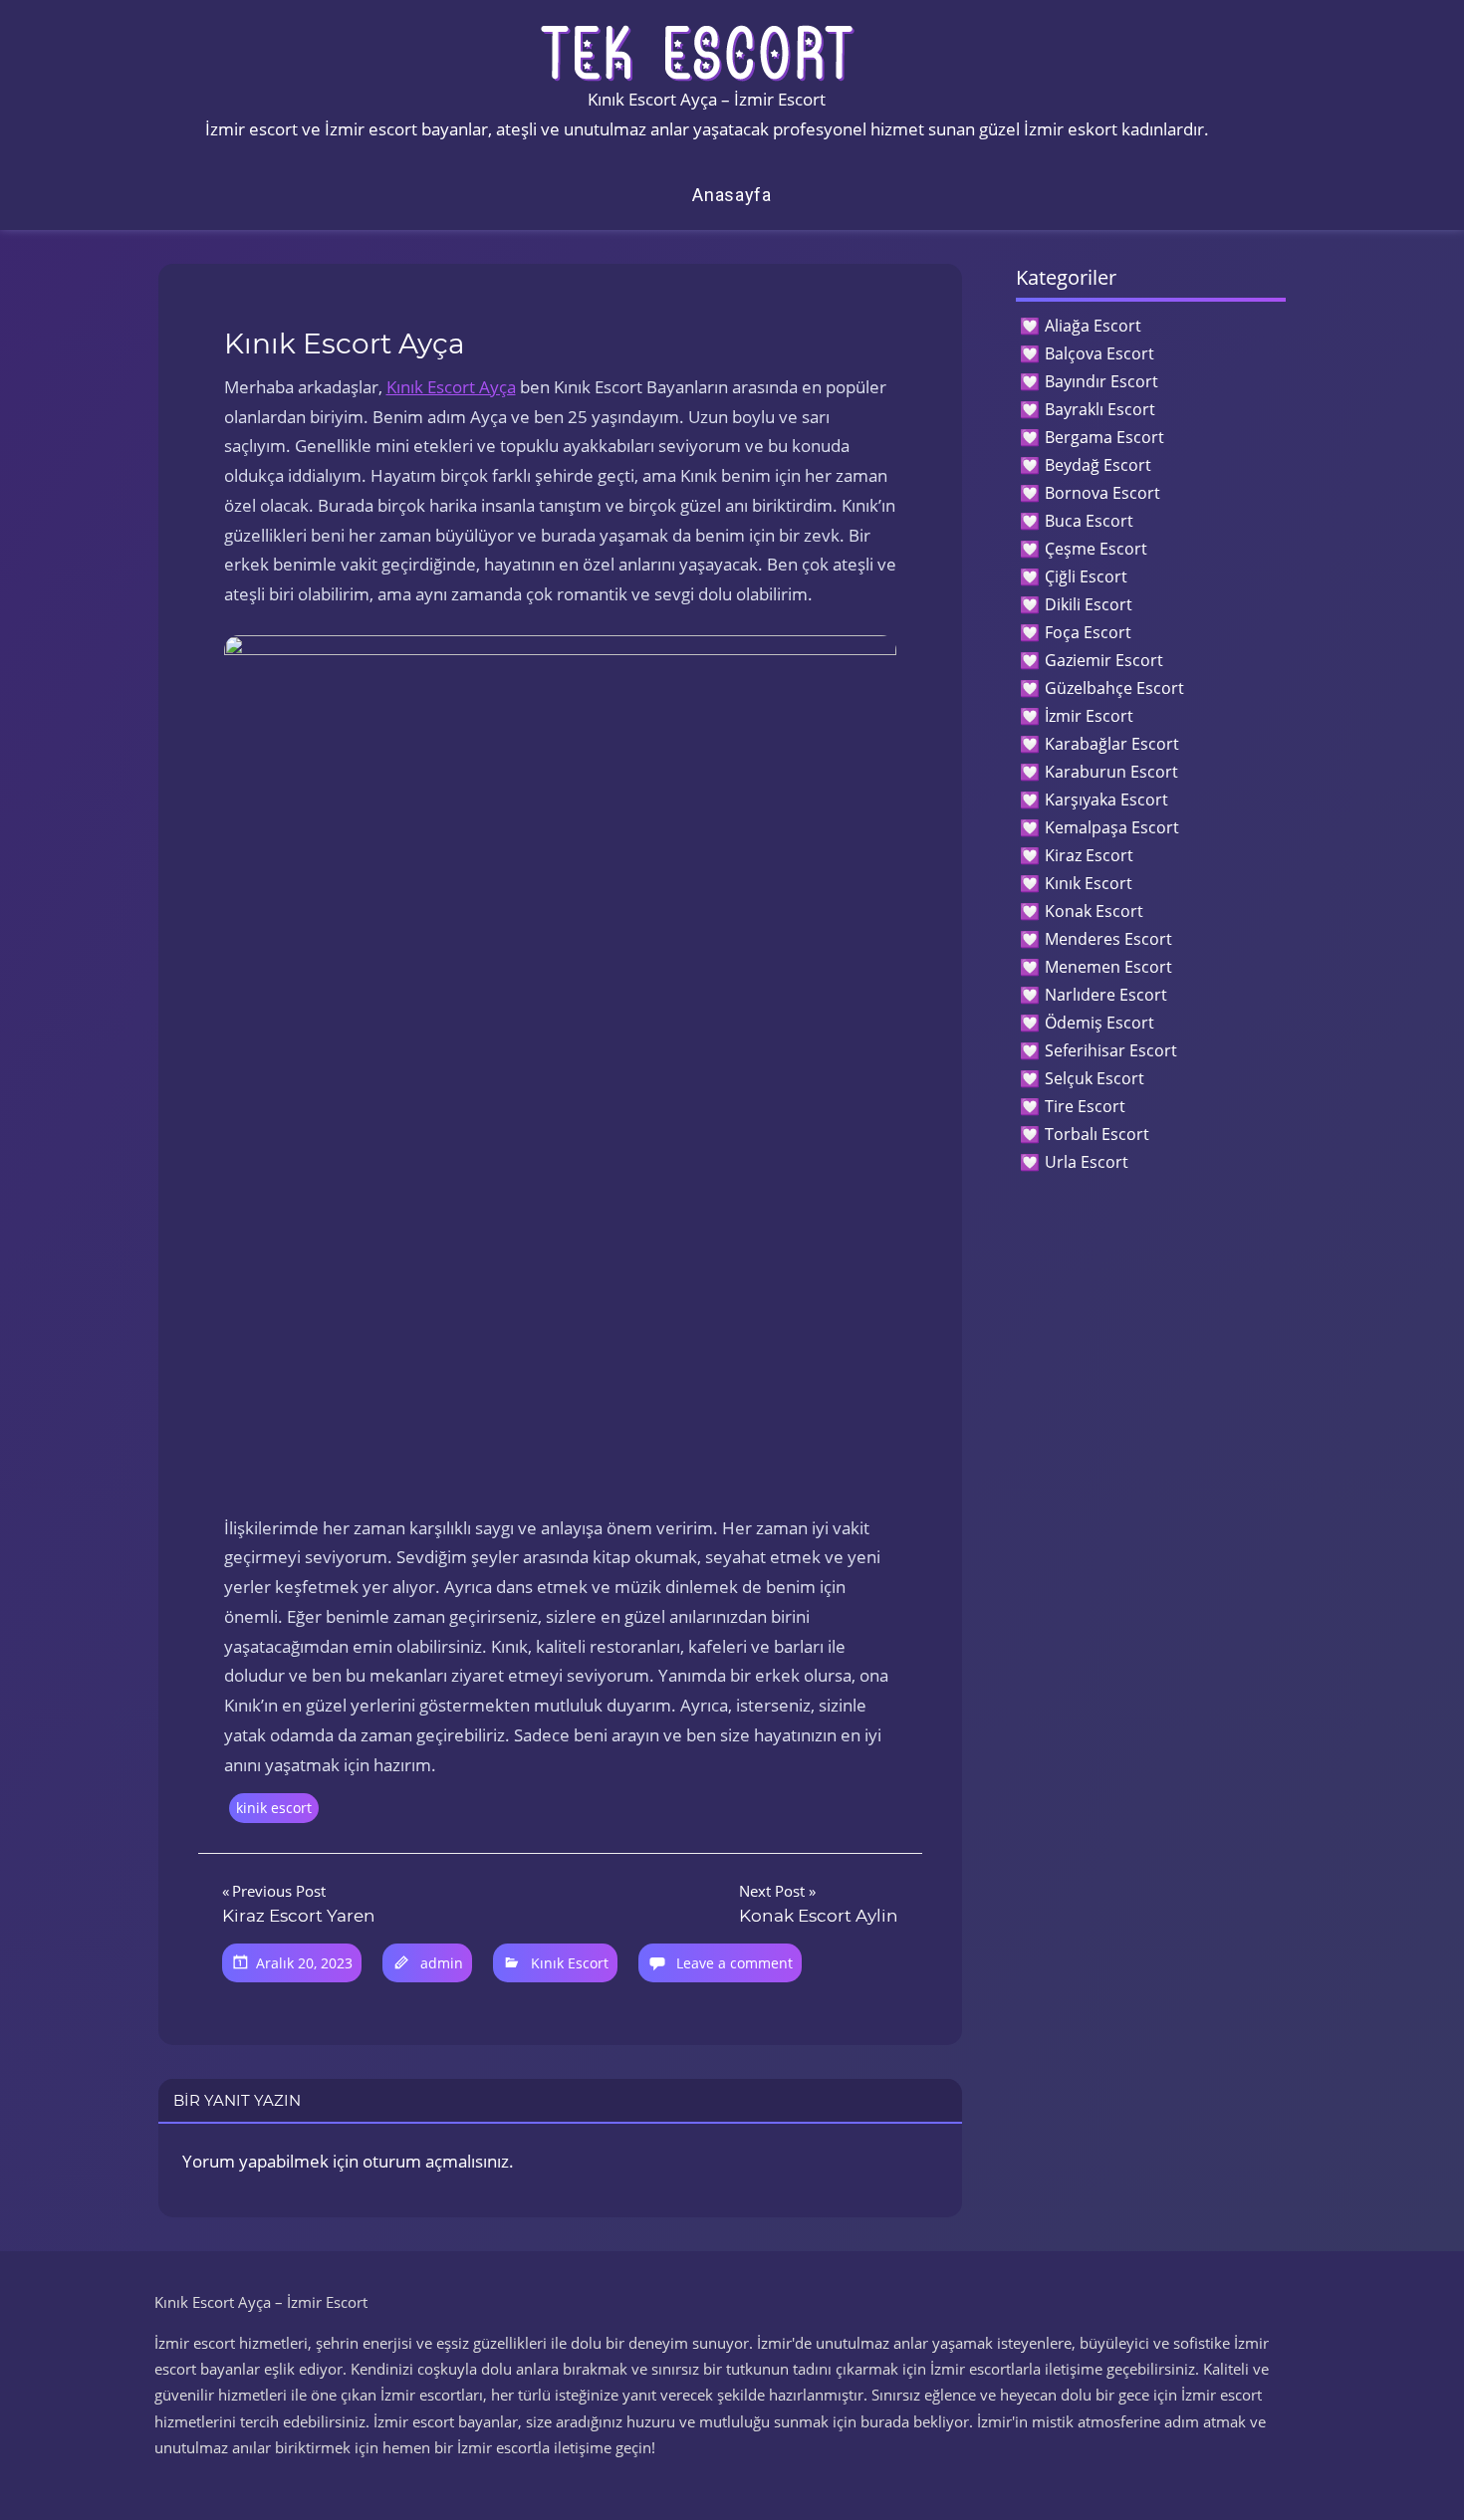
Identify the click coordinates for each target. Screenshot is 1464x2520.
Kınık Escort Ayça (451, 387)
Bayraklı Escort (1100, 409)
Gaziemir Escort (1104, 660)
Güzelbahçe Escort (1114, 688)
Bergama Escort (1104, 437)
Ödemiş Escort (1099, 1023)
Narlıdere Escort (1106, 995)
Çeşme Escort (1096, 549)
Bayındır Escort (1101, 381)
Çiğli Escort (1086, 576)
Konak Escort (1094, 911)
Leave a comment (734, 1963)
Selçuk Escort (1095, 1078)
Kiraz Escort (1089, 855)
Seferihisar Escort (1111, 1050)
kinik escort (274, 1808)
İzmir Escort (1089, 716)
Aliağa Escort (1093, 326)
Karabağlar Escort (1112, 744)
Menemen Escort (1108, 967)
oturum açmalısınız (436, 2161)
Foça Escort (1088, 632)
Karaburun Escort (1111, 772)
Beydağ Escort (1098, 465)
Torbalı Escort (1097, 1134)
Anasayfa (732, 195)
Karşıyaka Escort (1106, 800)
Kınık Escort (570, 1963)
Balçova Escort (1099, 353)
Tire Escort (1085, 1106)
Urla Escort (1087, 1162)
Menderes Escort (1108, 939)
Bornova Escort (1102, 493)
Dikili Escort (1089, 604)
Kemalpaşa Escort (1112, 827)
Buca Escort (1089, 521)
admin (442, 1963)
